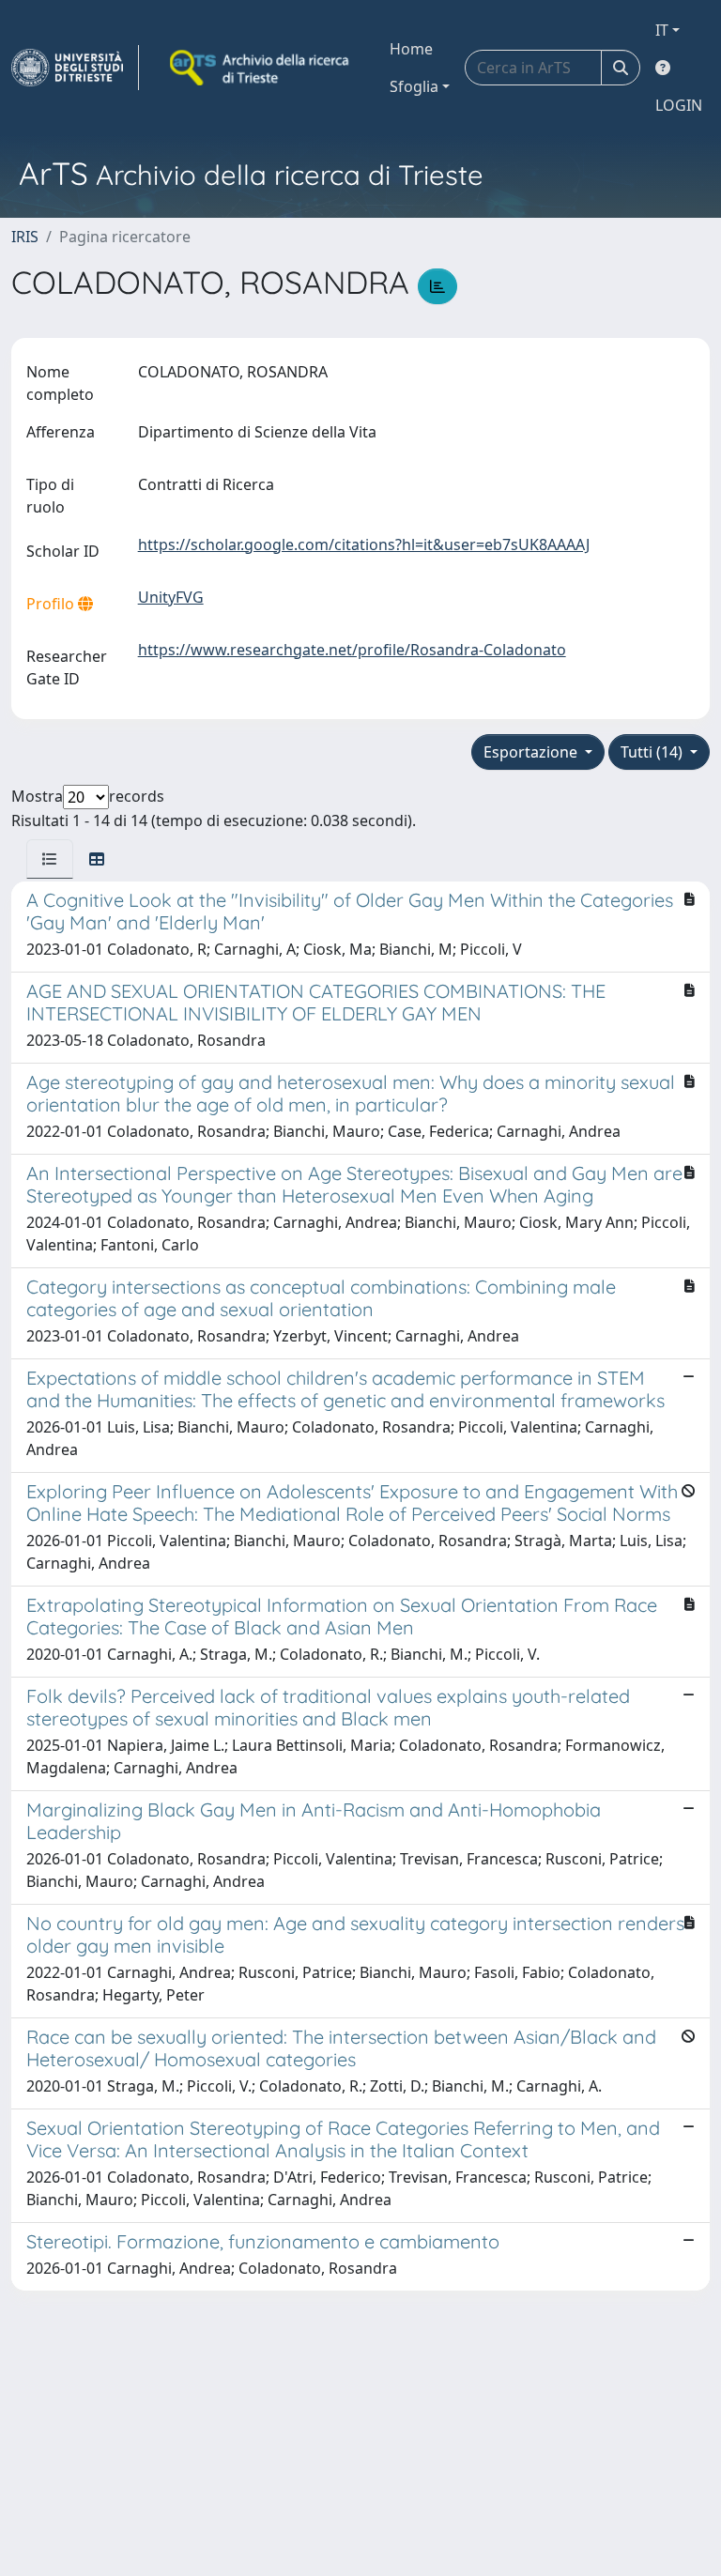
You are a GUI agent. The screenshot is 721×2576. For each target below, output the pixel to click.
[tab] (50, 859)
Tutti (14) (653, 752)
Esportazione (532, 752)
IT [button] (662, 30)
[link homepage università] (261, 68)
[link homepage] (75, 68)
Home (411, 49)
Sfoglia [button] (414, 86)
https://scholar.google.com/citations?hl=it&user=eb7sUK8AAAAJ (364, 544)
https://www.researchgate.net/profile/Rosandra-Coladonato (352, 650)
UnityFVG (171, 597)
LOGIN (679, 105)
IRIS (25, 237)
